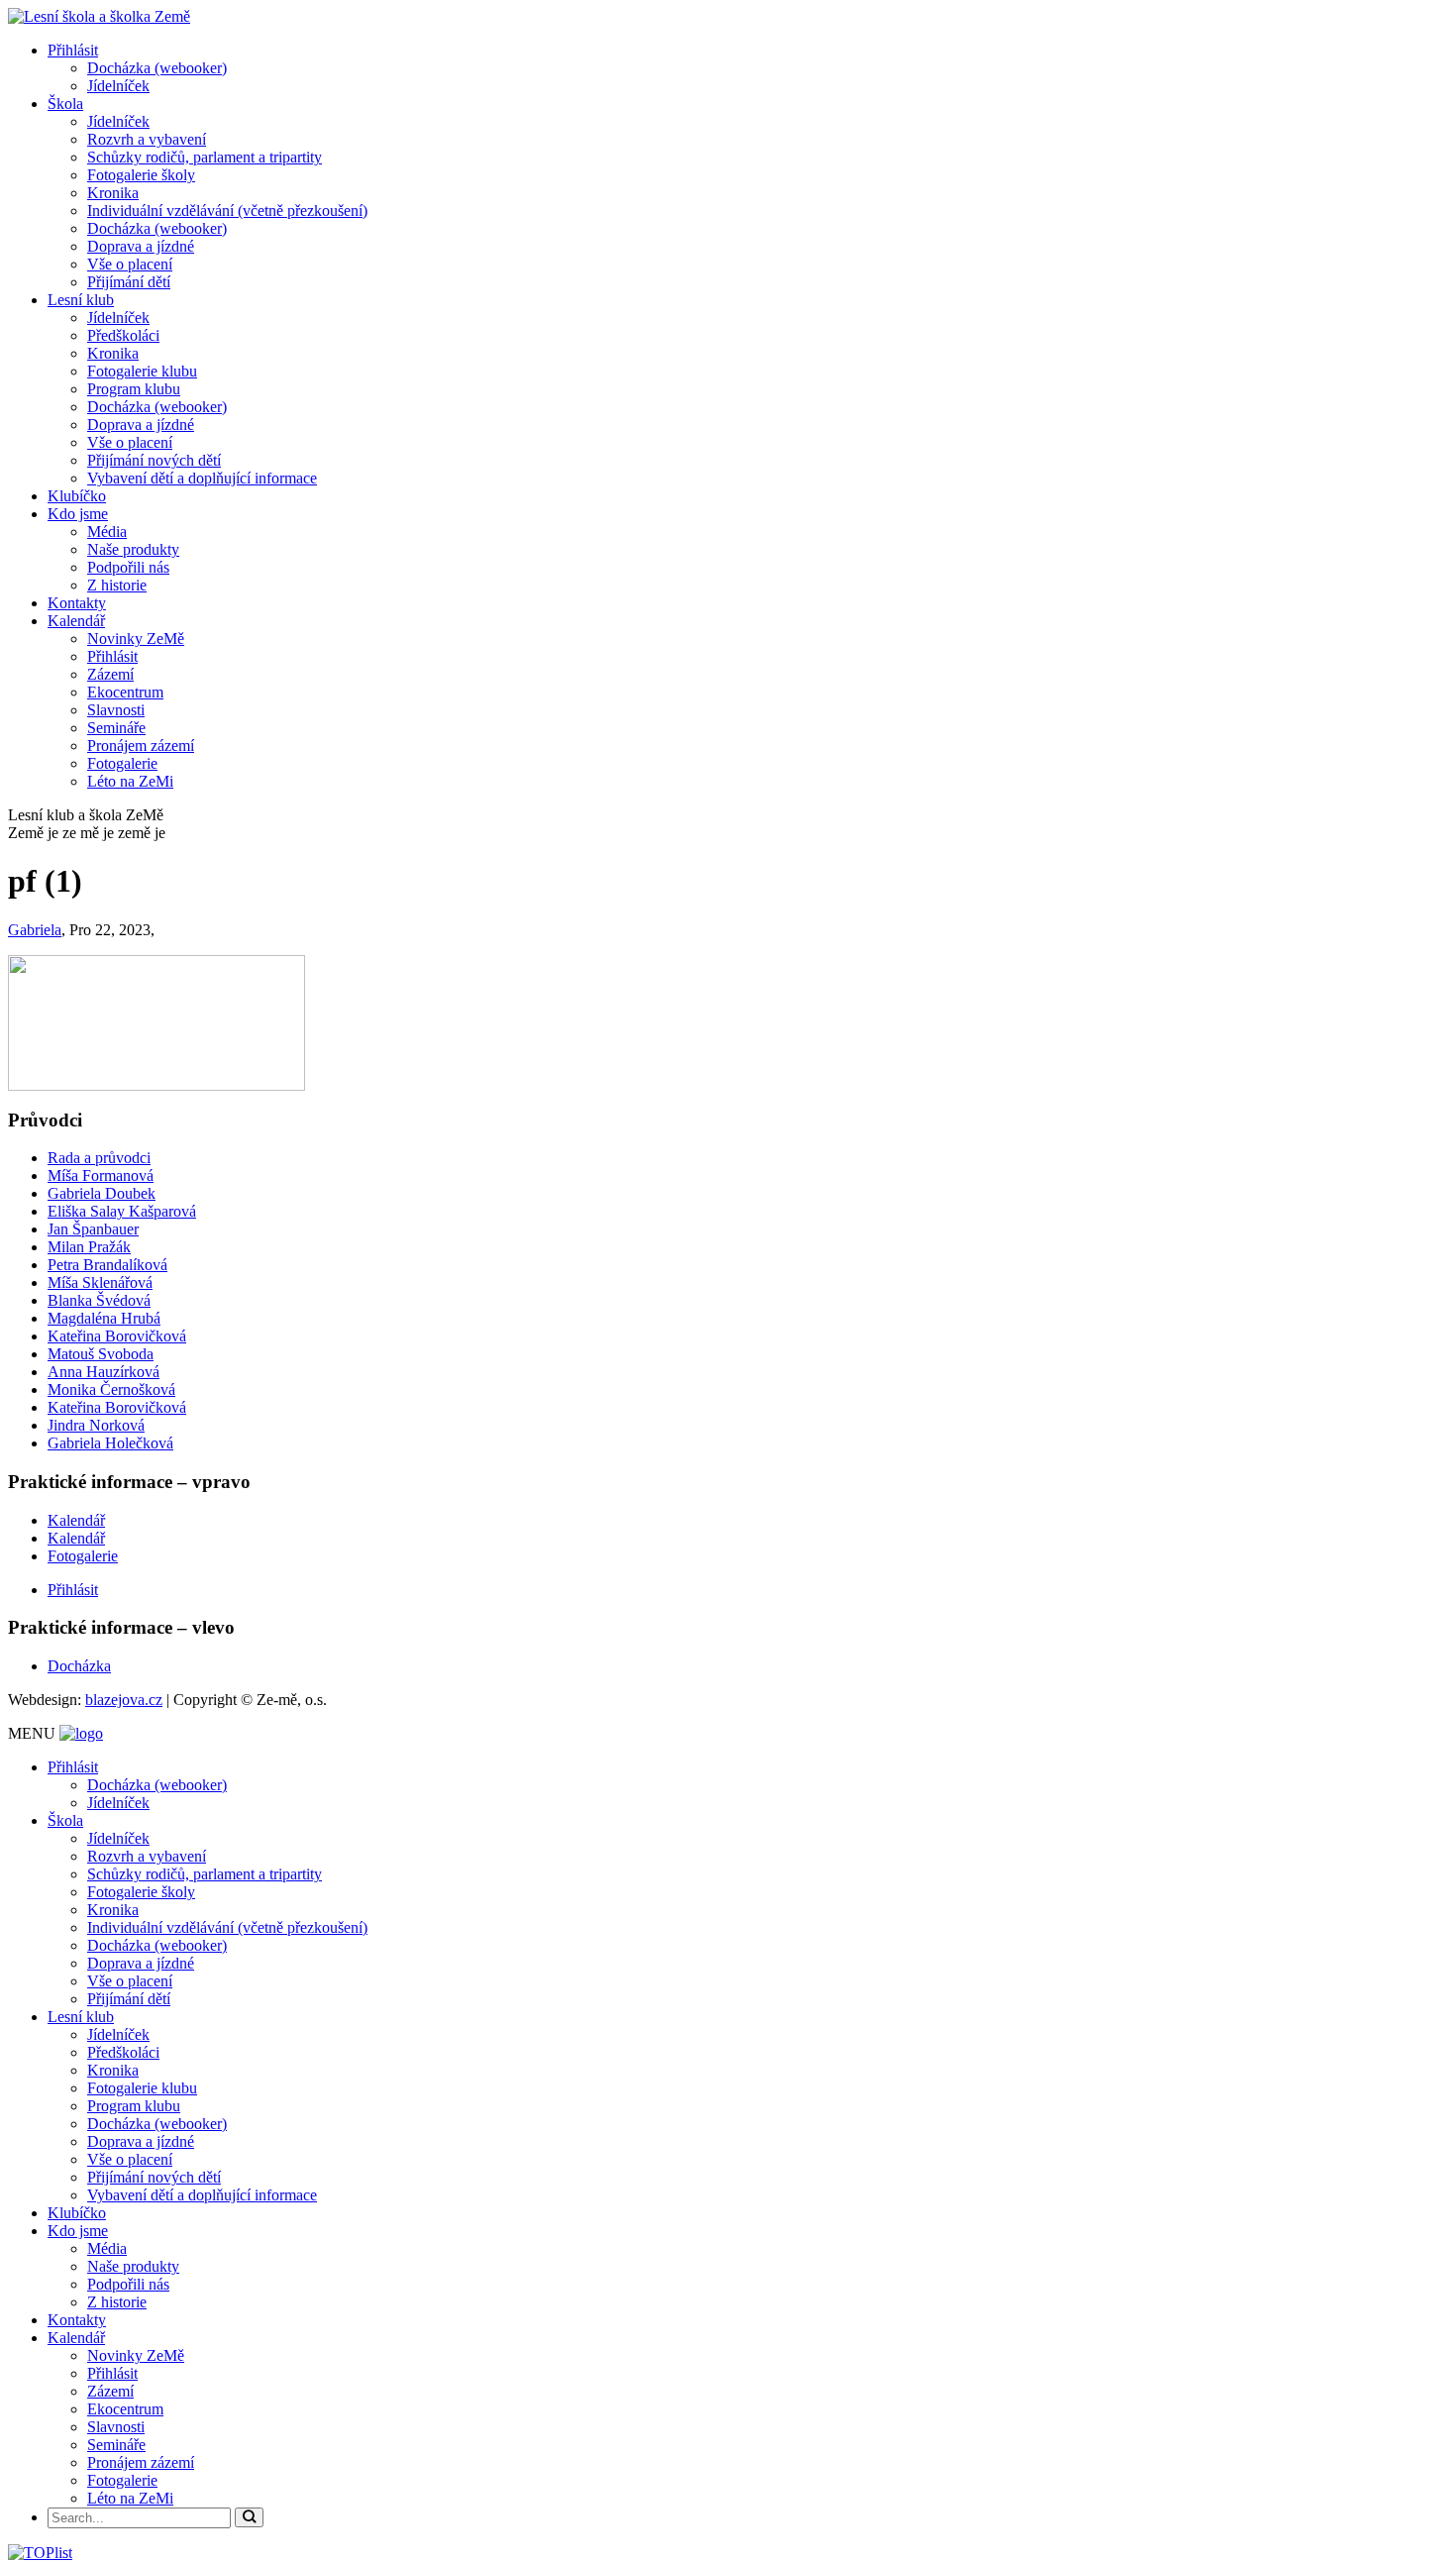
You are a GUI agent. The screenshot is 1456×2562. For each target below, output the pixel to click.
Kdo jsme (78, 514)
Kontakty (77, 603)
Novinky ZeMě (136, 639)
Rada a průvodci (99, 1158)
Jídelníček (118, 86)
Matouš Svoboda (101, 1354)
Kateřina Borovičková (117, 1336)
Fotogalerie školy (141, 175)
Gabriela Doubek (102, 1193)
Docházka (79, 1666)
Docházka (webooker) (157, 68)
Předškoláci (123, 335)
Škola (65, 104)
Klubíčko (77, 496)
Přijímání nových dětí (154, 460)
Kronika (113, 193)
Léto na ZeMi (130, 781)
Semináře (116, 728)
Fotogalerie (122, 763)
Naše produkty (133, 549)
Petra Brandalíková (107, 1265)
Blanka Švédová (99, 1300)
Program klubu (134, 389)
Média (107, 532)
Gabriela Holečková (110, 1443)
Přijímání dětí (129, 282)
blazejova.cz (124, 1700)
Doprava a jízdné (141, 246)
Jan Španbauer (93, 1229)
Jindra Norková (96, 1425)
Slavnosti (116, 710)
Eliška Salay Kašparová (122, 1211)
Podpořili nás (128, 567)
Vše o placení (130, 264)
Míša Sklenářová (100, 1282)
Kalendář (76, 621)
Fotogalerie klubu (142, 371)
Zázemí (110, 674)
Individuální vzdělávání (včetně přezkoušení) (227, 211)
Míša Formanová (101, 1175)
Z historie (117, 585)
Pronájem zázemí (141, 746)
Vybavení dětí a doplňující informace (202, 478)
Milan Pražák (89, 1247)
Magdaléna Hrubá (104, 1318)
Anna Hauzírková (104, 1372)
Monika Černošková (111, 1389)
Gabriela (35, 930)
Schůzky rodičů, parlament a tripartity (205, 157)
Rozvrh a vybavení (147, 139)
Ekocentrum (125, 692)
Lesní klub (81, 300)
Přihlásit (73, 50)
